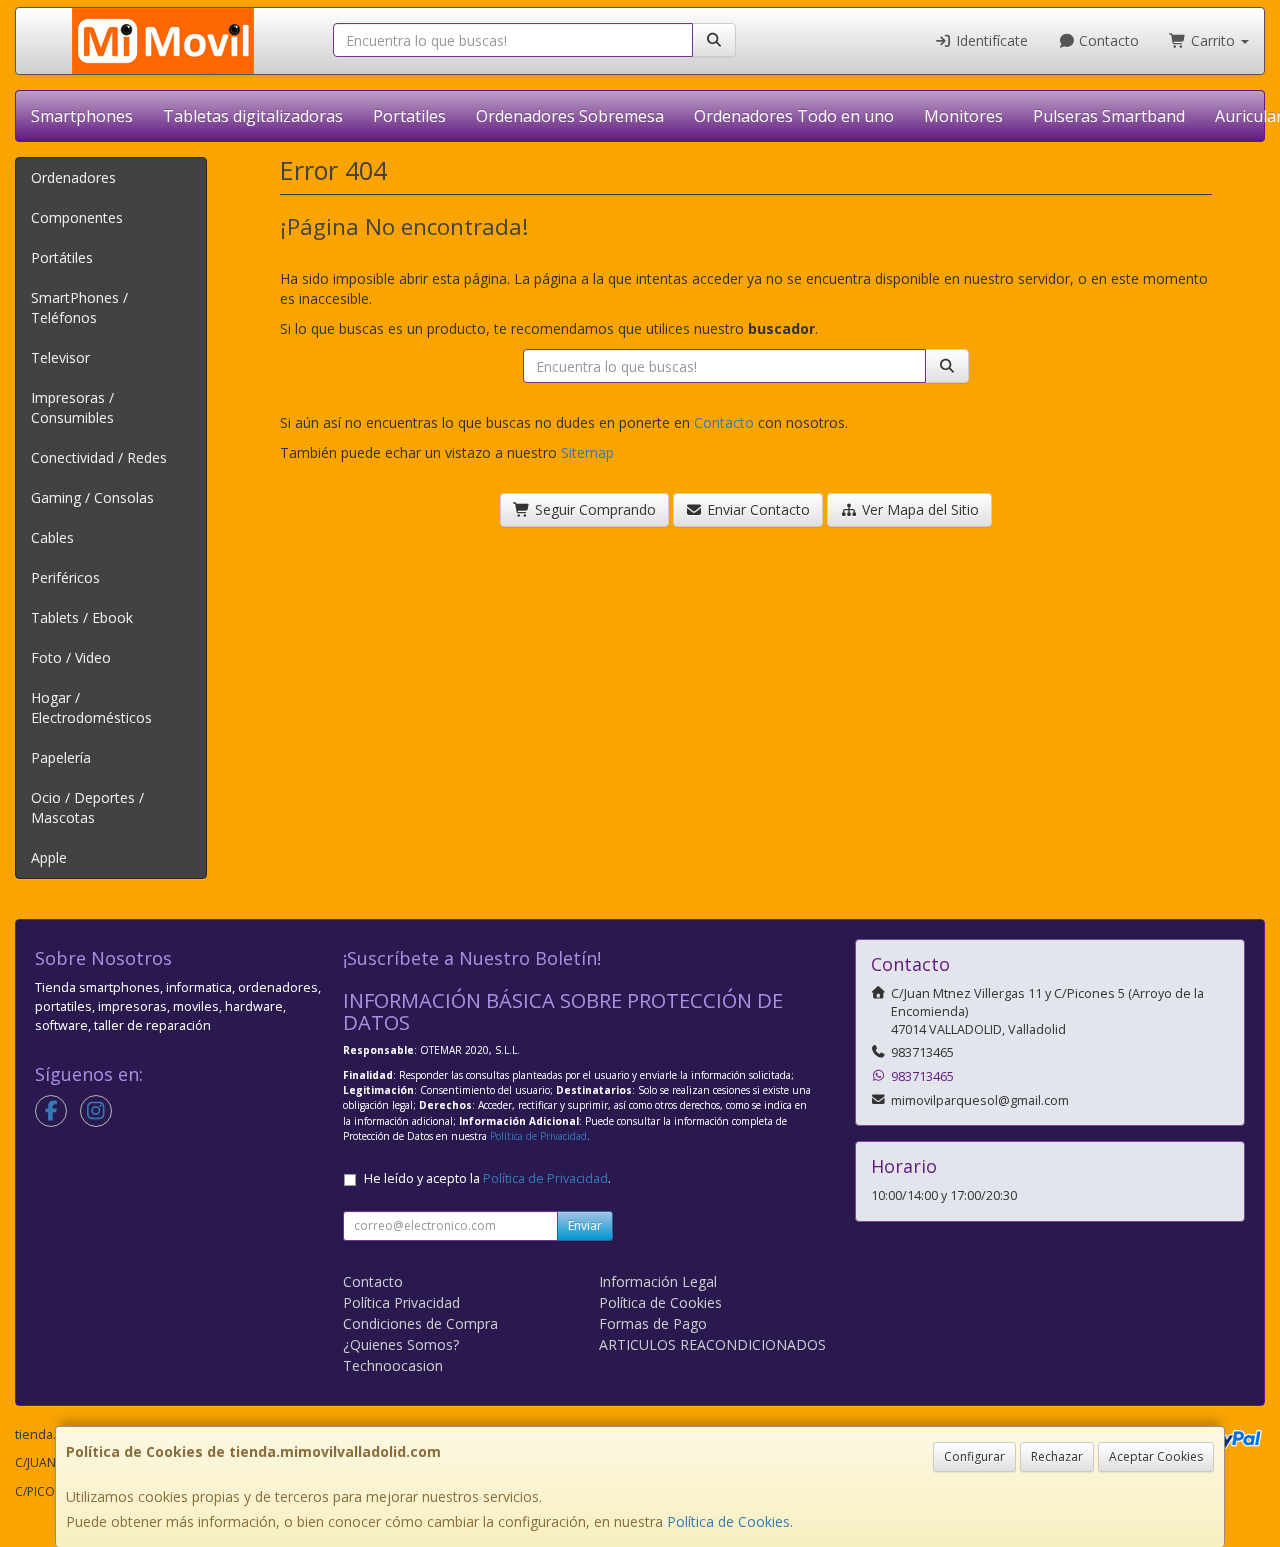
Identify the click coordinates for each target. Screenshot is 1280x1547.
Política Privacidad (401, 1302)
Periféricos (65, 577)
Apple (49, 857)
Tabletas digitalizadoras (253, 116)
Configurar (974, 1456)
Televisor (60, 357)
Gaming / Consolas (92, 497)
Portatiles (409, 116)
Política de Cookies (728, 1521)
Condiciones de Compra (420, 1323)
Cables (52, 537)
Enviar (585, 1225)
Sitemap (587, 452)
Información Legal (658, 1281)
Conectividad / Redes (99, 457)
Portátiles (62, 257)
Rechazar (1057, 1456)
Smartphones (82, 116)
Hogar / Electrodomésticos (91, 707)
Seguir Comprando (593, 509)
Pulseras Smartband (1109, 116)
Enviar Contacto (756, 509)
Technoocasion (393, 1365)
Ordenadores (73, 177)
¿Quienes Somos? (401, 1344)
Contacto (1107, 40)
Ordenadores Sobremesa (570, 116)
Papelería (61, 757)
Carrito (1213, 40)
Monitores (963, 116)
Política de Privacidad (538, 1136)
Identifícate (990, 40)
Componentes (77, 217)
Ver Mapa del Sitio (918, 509)
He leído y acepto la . (487, 1178)
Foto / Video (71, 657)
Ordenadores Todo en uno (794, 116)
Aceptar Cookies (1156, 1456)
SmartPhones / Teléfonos (79, 307)
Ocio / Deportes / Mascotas (87, 807)
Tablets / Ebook (82, 617)
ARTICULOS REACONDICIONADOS (712, 1344)
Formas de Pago (653, 1323)
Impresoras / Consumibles (72, 407)
